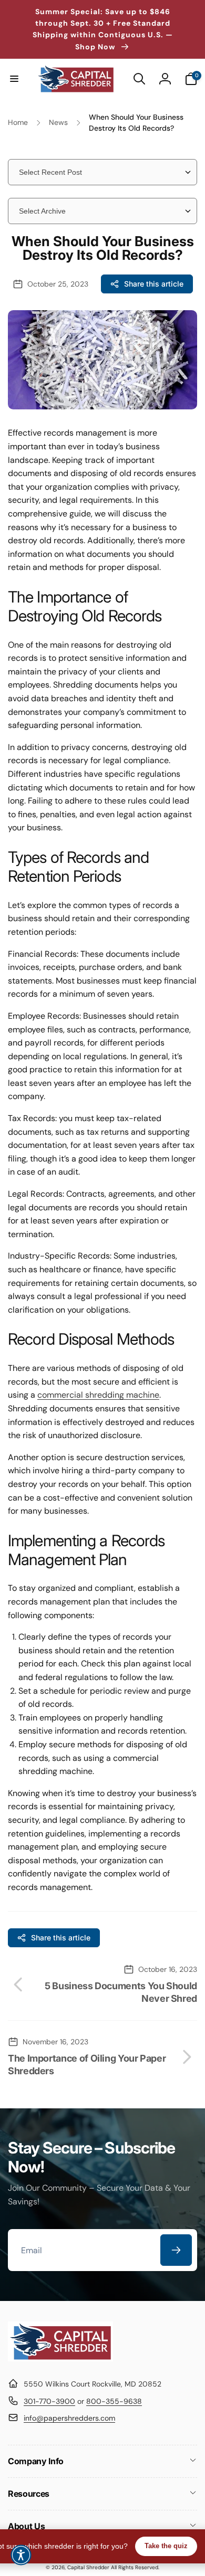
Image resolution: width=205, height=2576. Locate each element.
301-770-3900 (49, 2401)
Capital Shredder (88, 2567)
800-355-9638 (114, 2401)
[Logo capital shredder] (60, 2358)
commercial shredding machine (98, 1395)
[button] (14, 79)
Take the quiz (166, 2546)
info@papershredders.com (69, 2418)
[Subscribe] (176, 2250)
